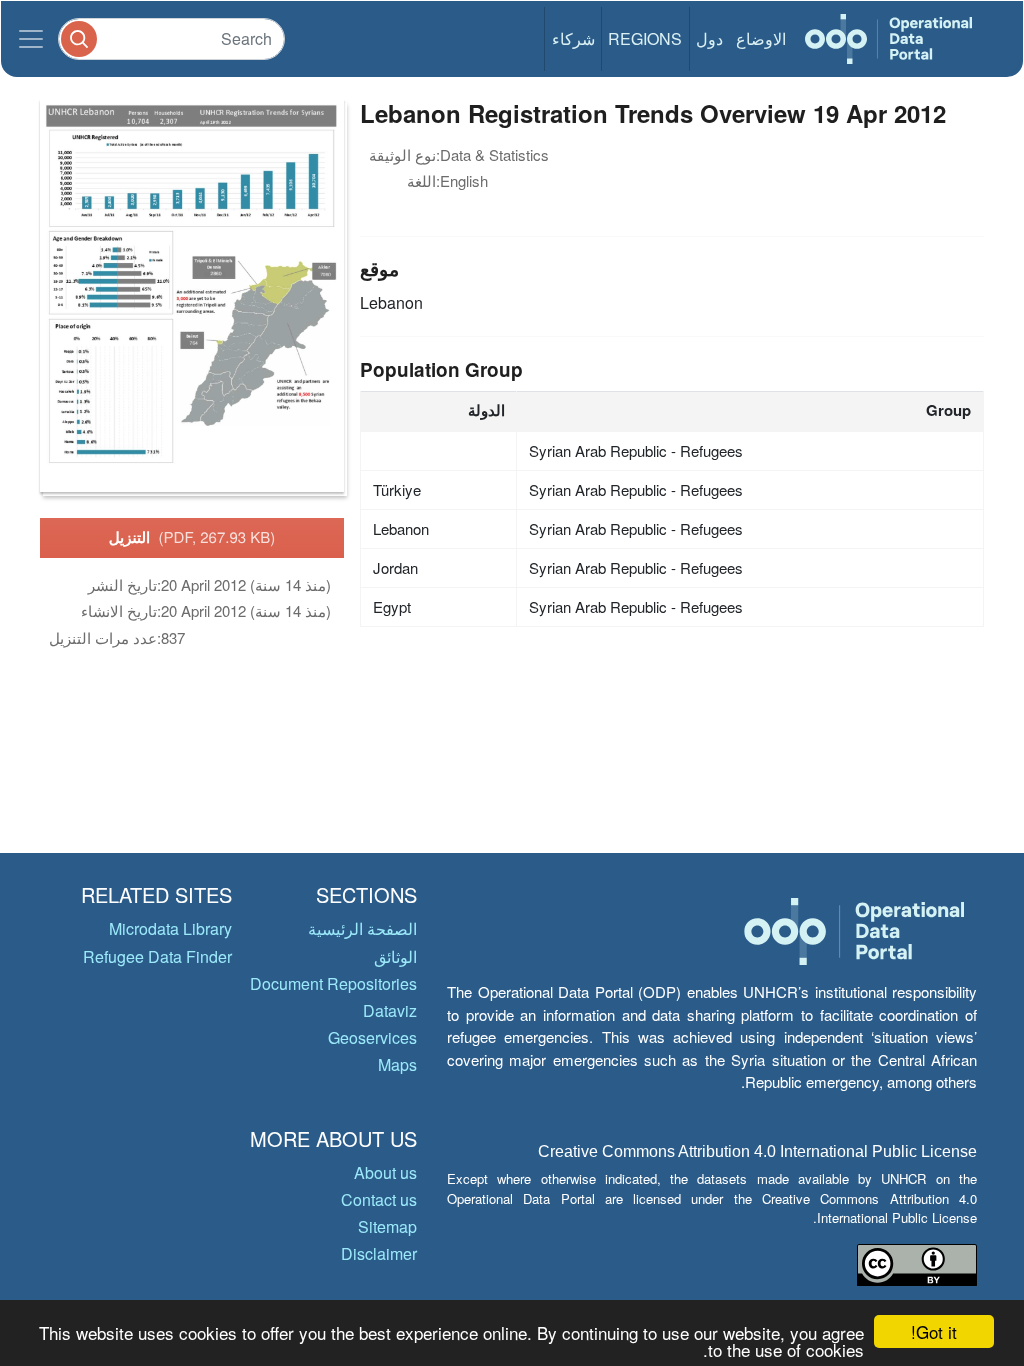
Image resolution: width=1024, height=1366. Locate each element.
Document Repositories (333, 983)
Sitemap (387, 1226)
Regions (645, 38)
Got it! (934, 1331)
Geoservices (372, 1037)
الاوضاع (761, 38)
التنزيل (192, 537)
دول (709, 38)
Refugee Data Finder (157, 956)
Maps (397, 1064)
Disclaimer (379, 1253)
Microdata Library (170, 928)
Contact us (379, 1199)
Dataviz (390, 1010)
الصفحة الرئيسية (362, 928)
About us (385, 1172)
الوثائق (395, 956)
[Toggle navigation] (31, 39)
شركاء (573, 38)
